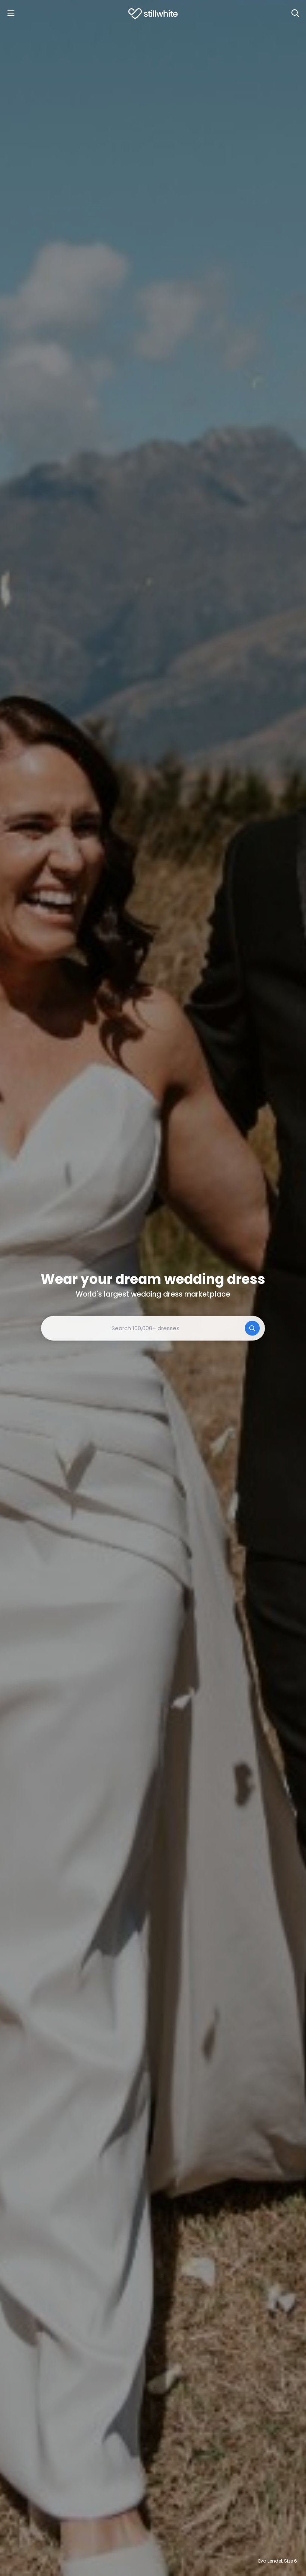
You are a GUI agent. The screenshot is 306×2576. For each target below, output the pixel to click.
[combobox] (153, 1328)
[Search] (295, 13)
